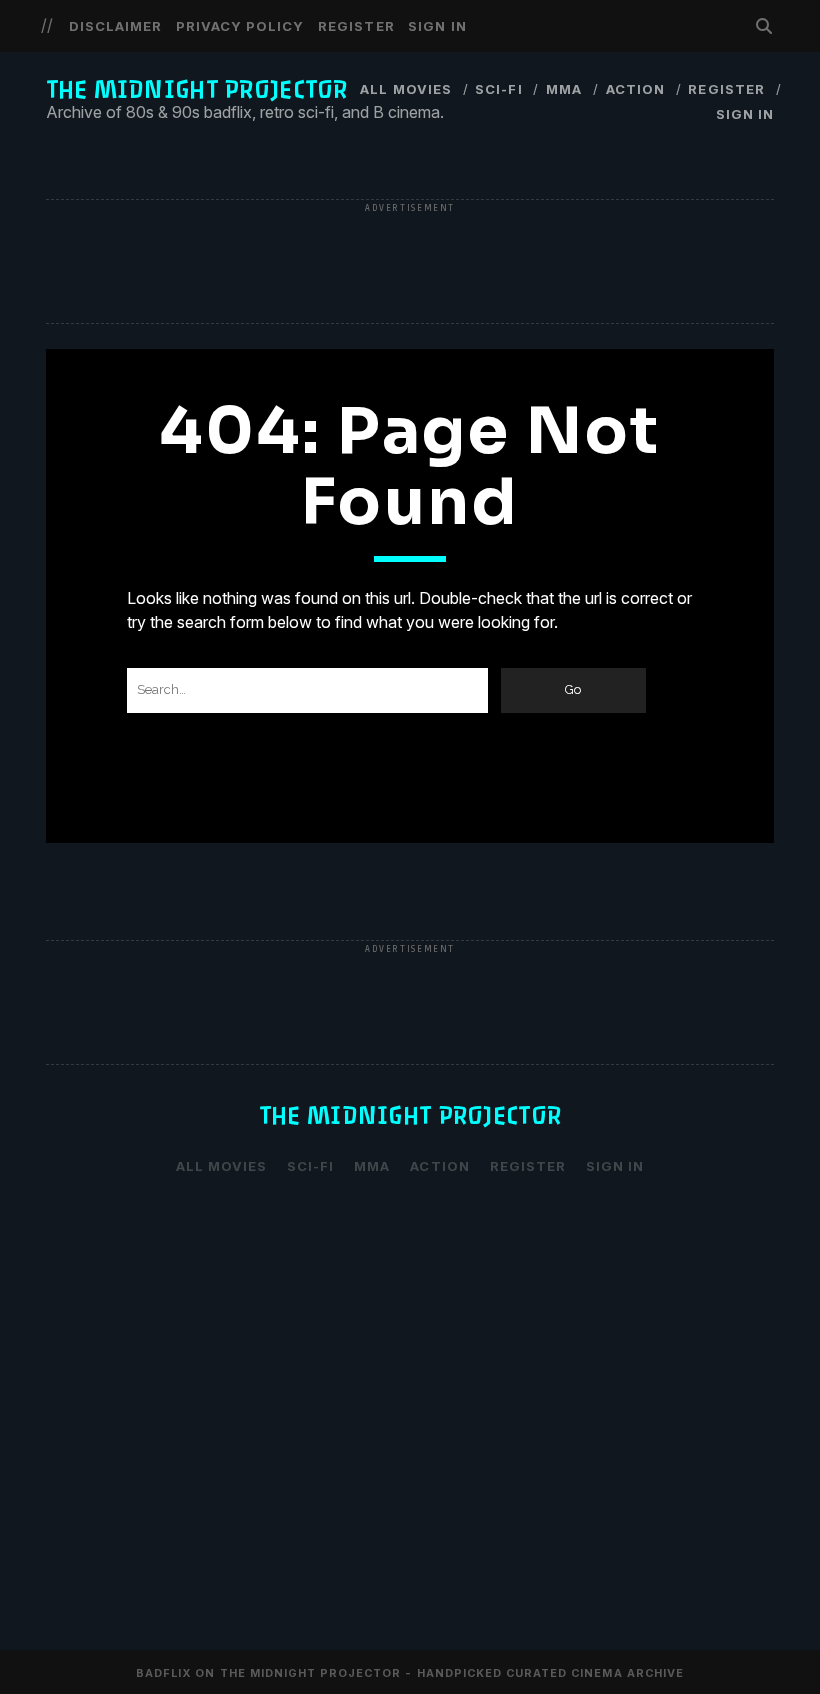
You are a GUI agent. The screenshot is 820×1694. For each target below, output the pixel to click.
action (635, 89)
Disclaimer (115, 26)
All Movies (405, 89)
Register (356, 26)
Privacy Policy (240, 26)
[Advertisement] (410, 263)
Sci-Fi (498, 89)
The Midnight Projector (197, 89)
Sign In (437, 26)
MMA (564, 89)
